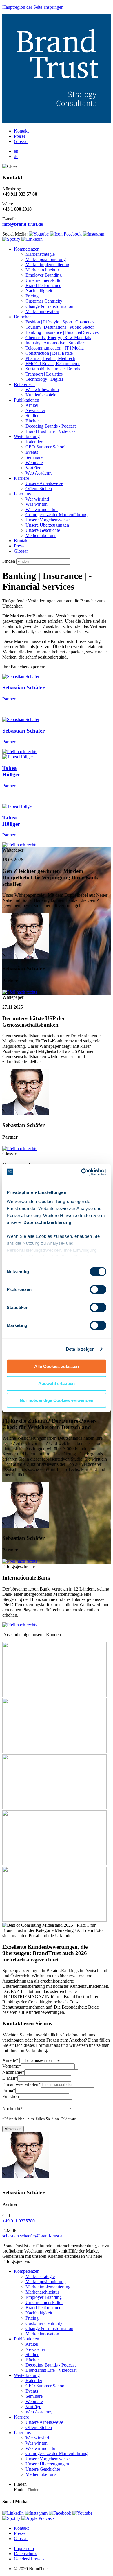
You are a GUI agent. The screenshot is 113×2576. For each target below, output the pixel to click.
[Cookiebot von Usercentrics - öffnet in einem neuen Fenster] (81, 1172)
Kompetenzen (27, 249)
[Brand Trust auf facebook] (66, 234)
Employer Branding (44, 275)
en (16, 151)
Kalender (34, 442)
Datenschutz (25, 2554)
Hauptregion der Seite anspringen (33, 7)
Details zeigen (80, 1349)
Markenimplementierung (48, 265)
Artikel (32, 405)
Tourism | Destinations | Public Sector (60, 327)
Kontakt (21, 131)
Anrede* (10, 2060)
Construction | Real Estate (49, 353)
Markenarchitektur (42, 270)
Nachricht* (12, 2109)
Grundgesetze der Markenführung (57, 515)
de (16, 156)
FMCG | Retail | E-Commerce (53, 364)
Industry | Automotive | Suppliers (55, 343)
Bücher (32, 421)
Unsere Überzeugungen (47, 525)
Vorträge (33, 468)
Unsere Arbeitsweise (44, 483)
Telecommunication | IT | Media (55, 348)
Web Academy (39, 473)
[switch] (98, 1290)
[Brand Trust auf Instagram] (94, 234)
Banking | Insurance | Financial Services (62, 332)
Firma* (9, 2090)
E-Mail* (10, 2078)
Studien (32, 416)
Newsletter (35, 410)
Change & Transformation (49, 306)
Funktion (11, 2096)
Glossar (21, 141)
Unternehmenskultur (44, 280)
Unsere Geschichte (43, 530)
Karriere (21, 478)
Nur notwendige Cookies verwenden (57, 1400)
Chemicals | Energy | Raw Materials (58, 338)
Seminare (34, 457)
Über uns (22, 494)
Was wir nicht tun (42, 509)
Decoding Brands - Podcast (51, 426)
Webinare (34, 463)
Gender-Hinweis (29, 2559)
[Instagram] (36, 2513)
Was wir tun (37, 504)
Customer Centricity (44, 301)
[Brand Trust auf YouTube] (39, 234)
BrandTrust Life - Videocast (51, 431)
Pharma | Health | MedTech (50, 358)
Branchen (23, 317)
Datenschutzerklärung (47, 1222)
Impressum (24, 2548)
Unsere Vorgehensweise (48, 520)
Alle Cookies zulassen (57, 1366)
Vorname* (12, 2066)
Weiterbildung (27, 436)
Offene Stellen (39, 489)
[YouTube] (82, 2513)
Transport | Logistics (44, 374)
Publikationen (27, 400)
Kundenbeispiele (41, 395)
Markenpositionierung (46, 259)
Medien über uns (41, 535)
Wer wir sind (37, 499)
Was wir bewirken (42, 390)
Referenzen (24, 384)
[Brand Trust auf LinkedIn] (32, 239)
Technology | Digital (44, 379)
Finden (9, 561)
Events (32, 452)
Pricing (32, 296)
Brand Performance (43, 285)
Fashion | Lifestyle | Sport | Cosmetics (60, 322)
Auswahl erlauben (57, 1383)
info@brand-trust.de (23, 224)
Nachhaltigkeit (39, 291)
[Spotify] (11, 2518)
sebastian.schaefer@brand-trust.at (33, 2236)
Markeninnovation (42, 311)
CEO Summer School (45, 447)
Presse (20, 136)
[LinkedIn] (13, 2513)
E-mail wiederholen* (21, 2084)
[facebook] (60, 2513)
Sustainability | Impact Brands (53, 369)
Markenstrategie (40, 254)
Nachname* (13, 2072)
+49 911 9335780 (19, 2221)
